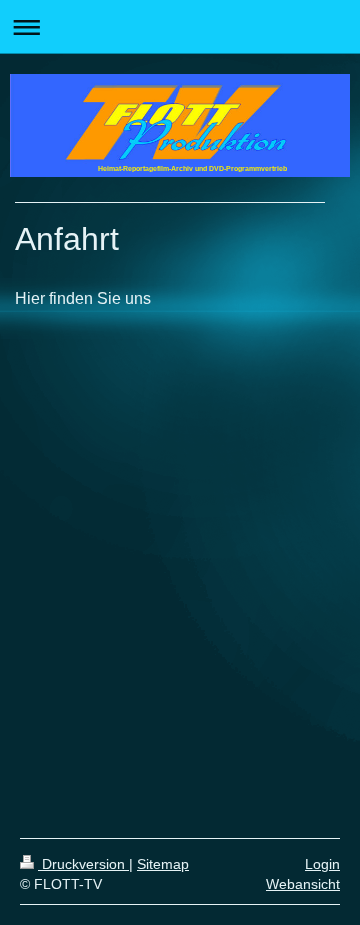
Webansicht (303, 884)
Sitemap (163, 864)
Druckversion (83, 864)
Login (322, 864)
